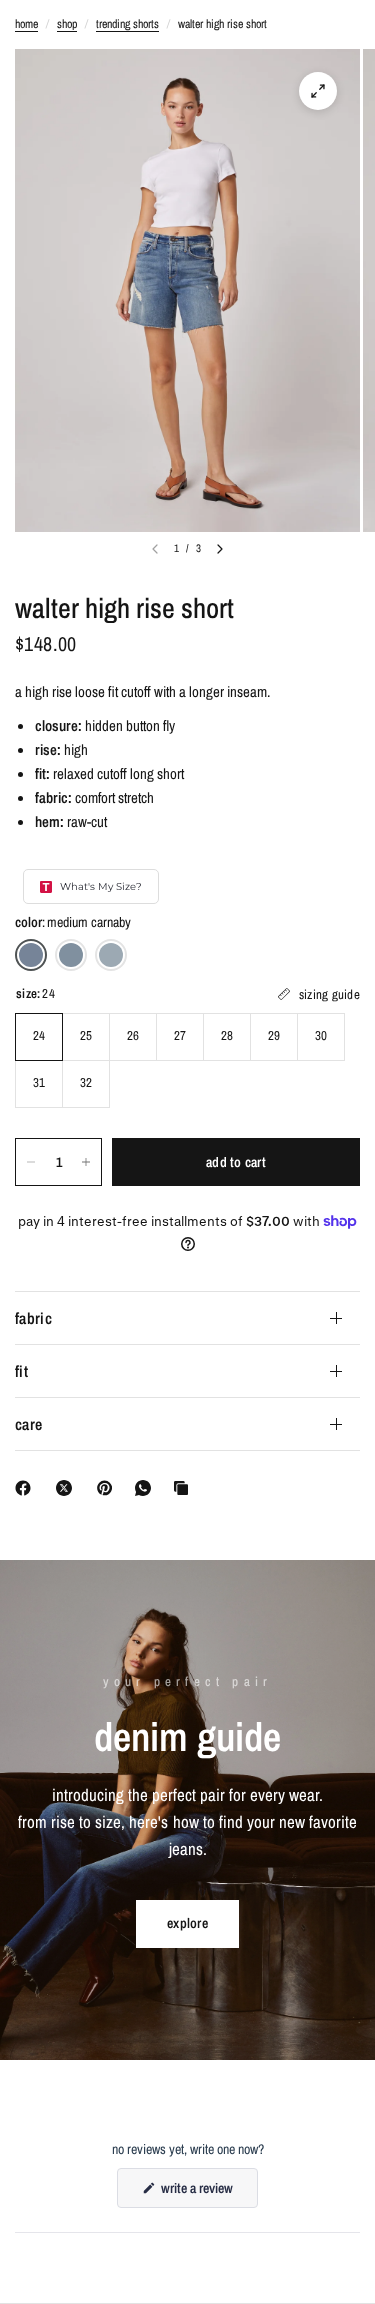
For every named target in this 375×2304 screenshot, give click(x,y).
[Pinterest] (109, 1488)
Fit (21, 1371)
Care (28, 1424)
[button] (187, 1924)
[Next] (220, 549)
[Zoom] (318, 91)
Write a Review (199, 2193)
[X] (68, 1488)
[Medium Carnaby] (31, 955)
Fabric (33, 1318)
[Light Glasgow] (111, 955)
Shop (67, 24)
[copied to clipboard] (185, 1488)
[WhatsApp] (147, 1488)
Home (26, 24)
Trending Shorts (127, 24)
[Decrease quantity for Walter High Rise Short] (31, 1162)
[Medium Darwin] (71, 955)
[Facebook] (27, 1488)
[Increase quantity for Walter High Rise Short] (86, 1162)
